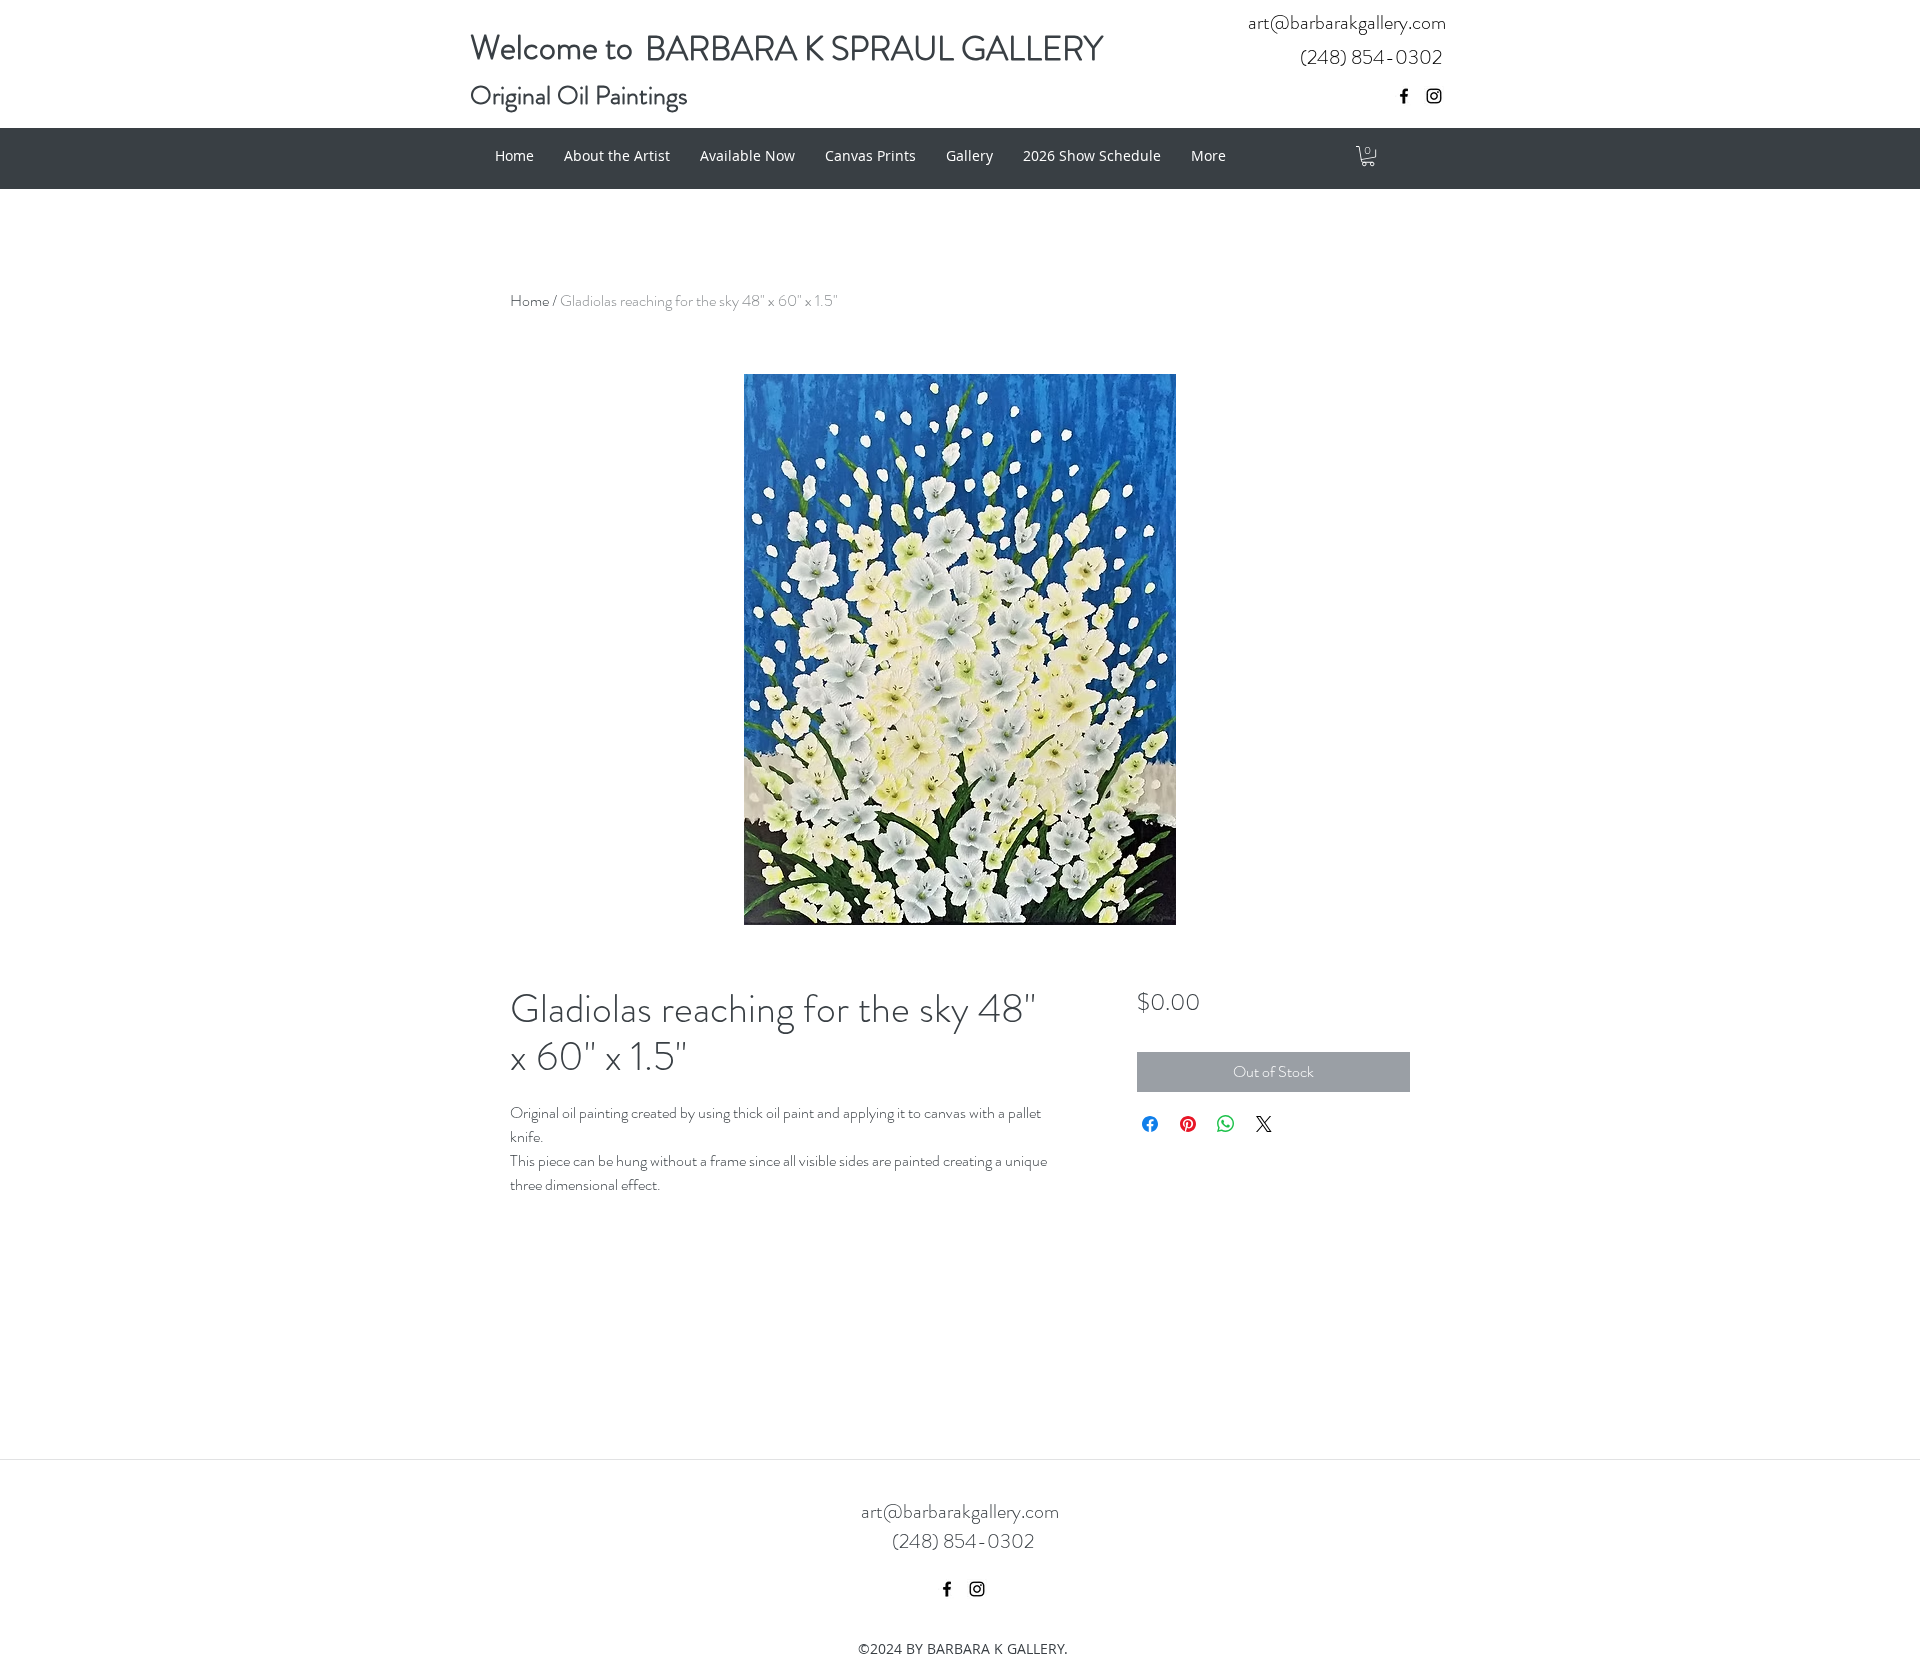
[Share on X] (1264, 1124)
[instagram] (1434, 96)
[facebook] (1404, 96)
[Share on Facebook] (1150, 1124)
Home (529, 300)
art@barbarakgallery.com (1347, 22)
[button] (1368, 156)
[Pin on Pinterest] (1188, 1124)
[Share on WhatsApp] (1226, 1124)
